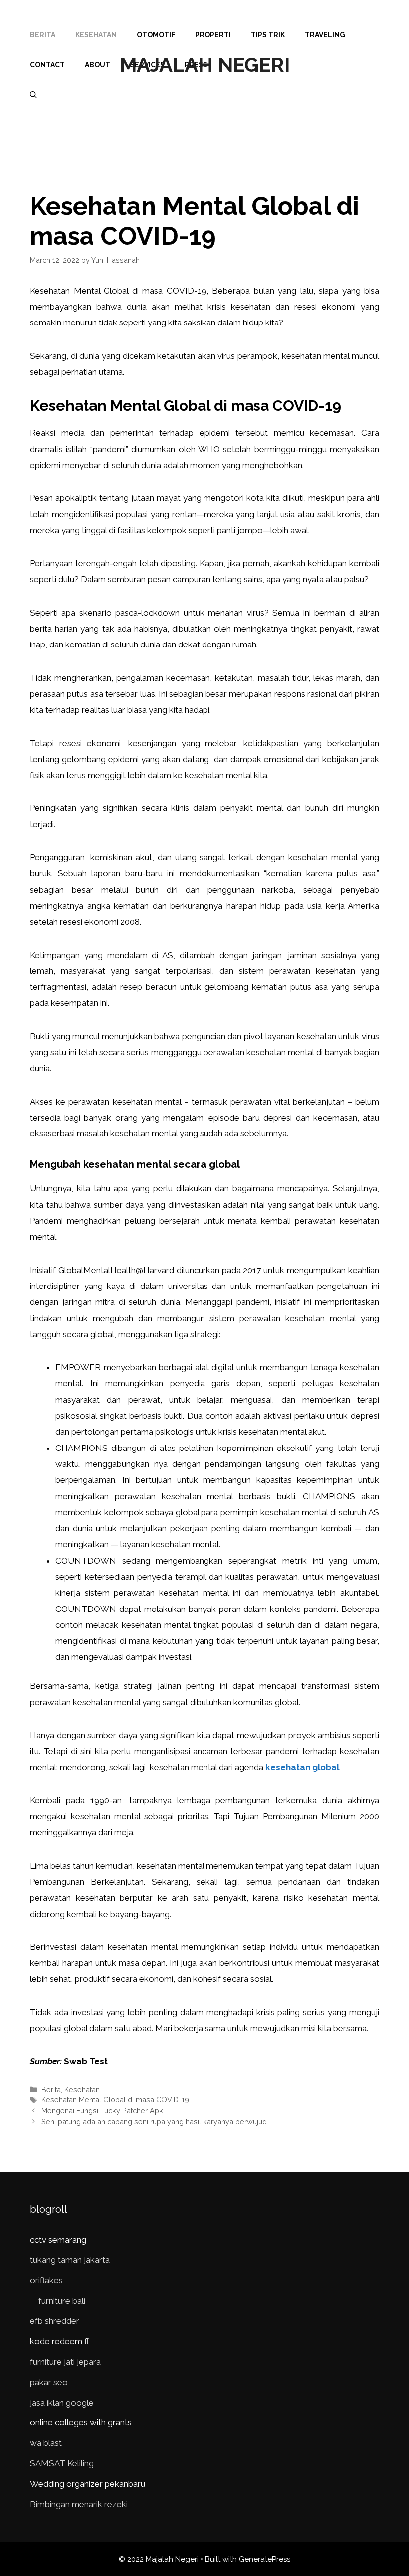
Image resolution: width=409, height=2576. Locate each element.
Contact (47, 65)
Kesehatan (96, 35)
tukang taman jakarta (70, 2260)
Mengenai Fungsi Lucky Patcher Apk (102, 2111)
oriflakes (46, 2280)
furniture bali (62, 2301)
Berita (43, 35)
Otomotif (156, 35)
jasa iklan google (62, 2403)
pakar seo (49, 2382)
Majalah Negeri (205, 65)
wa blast (46, 2443)
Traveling (325, 35)
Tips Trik (268, 35)
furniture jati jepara (65, 2362)
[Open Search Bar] (33, 95)
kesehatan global (302, 1767)
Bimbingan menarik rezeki (79, 2504)
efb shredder (55, 2321)
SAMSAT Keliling (62, 2463)
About (98, 65)
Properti (213, 35)
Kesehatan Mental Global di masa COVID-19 (115, 2100)
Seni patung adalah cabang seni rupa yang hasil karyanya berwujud (154, 2122)
